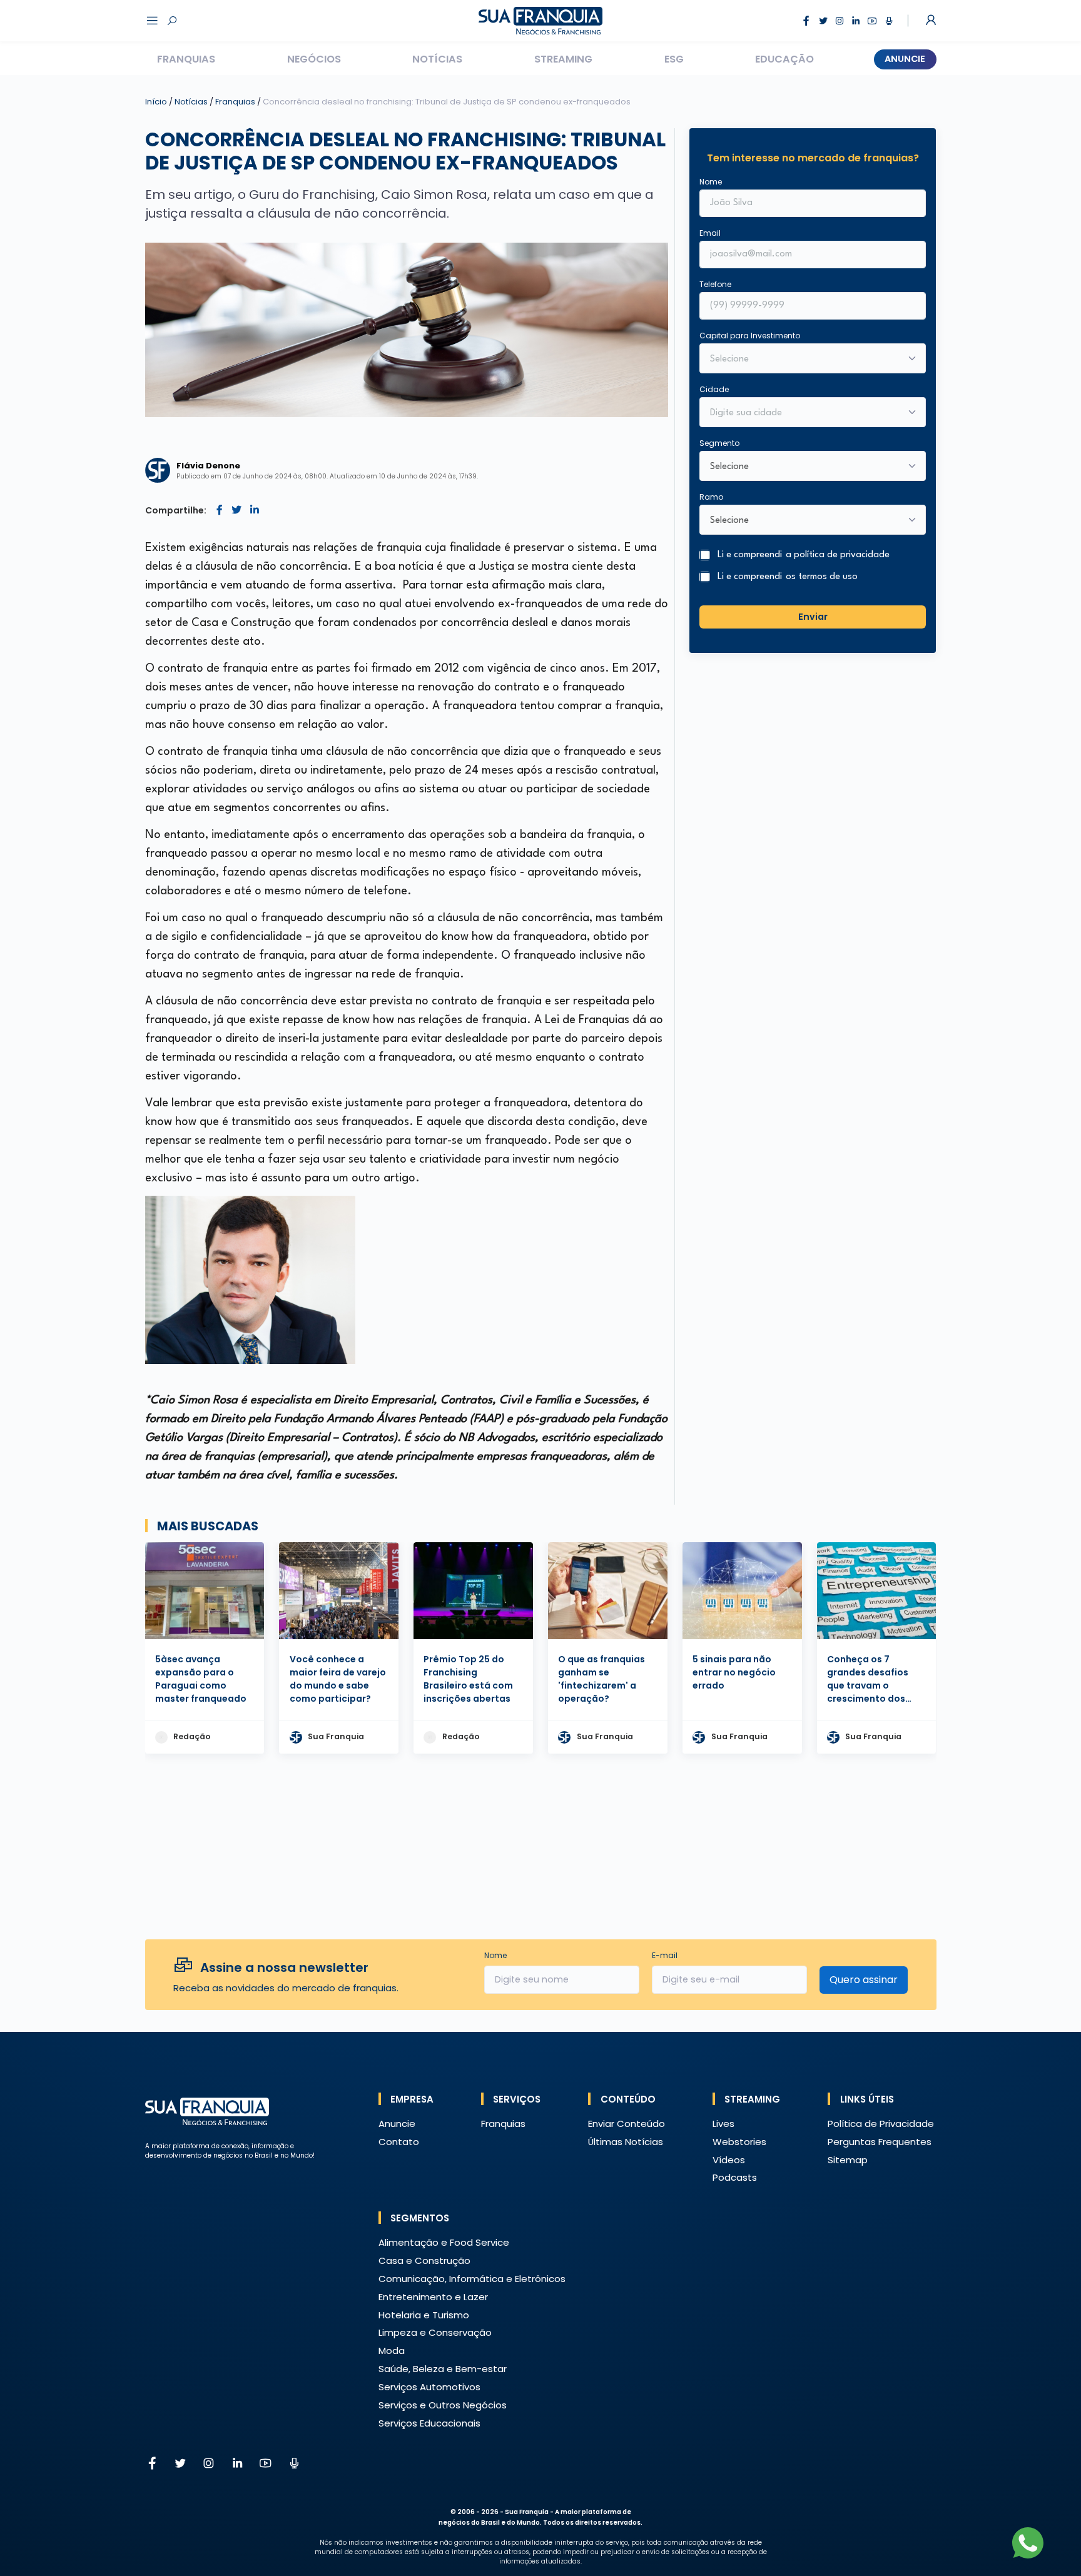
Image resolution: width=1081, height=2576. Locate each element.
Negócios (314, 59)
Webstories (739, 2142)
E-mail (665, 1955)
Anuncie (905, 59)
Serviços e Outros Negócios (443, 2405)
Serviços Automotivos (429, 2387)
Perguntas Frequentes (880, 2142)
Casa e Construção (424, 2260)
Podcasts (735, 2177)
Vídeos (729, 2160)
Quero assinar (864, 1980)
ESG (674, 59)
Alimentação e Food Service (444, 2242)
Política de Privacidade (881, 2124)
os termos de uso (822, 577)
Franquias (186, 59)
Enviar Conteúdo (627, 2124)
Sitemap (848, 2160)
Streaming (563, 59)
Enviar (813, 617)
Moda (392, 2351)
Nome (711, 182)
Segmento (719, 443)
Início (156, 102)
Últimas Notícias (626, 2142)
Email (710, 233)
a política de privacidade (838, 555)
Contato (399, 2142)
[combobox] (804, 413)
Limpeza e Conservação (435, 2332)
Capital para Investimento (750, 336)
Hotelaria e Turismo (424, 2315)
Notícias (437, 59)
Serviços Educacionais (429, 2423)
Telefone (715, 284)
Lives (723, 2124)
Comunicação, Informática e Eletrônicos (472, 2279)
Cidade (714, 389)
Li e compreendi (804, 555)
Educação (784, 59)
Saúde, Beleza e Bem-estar (443, 2369)
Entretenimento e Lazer (433, 2297)
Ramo (711, 497)
